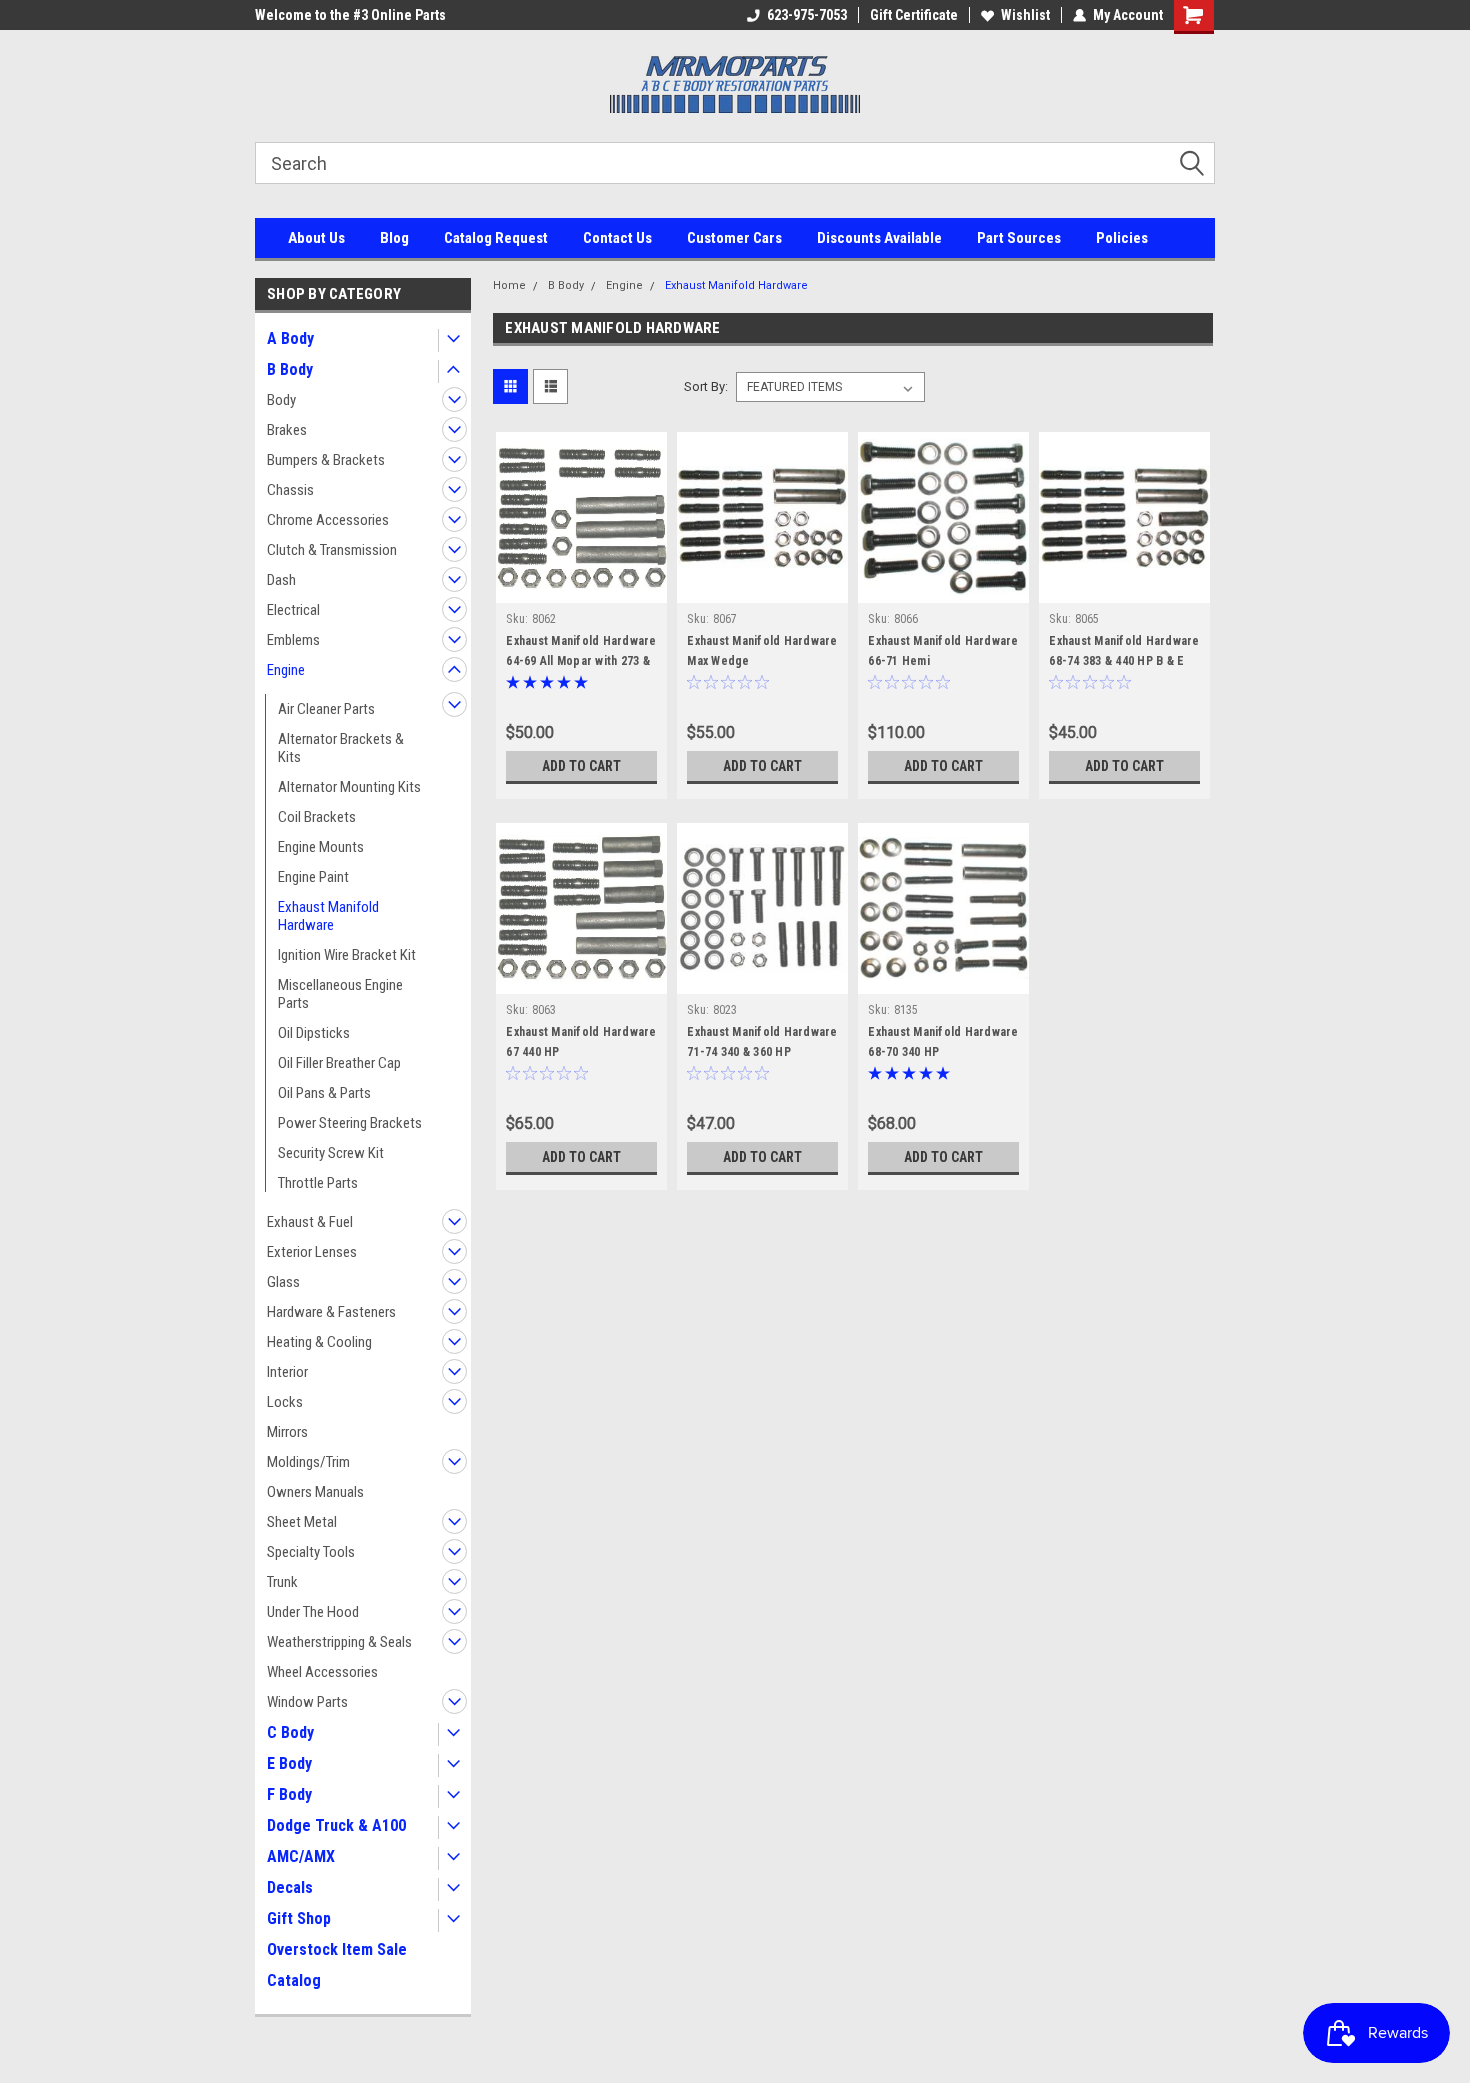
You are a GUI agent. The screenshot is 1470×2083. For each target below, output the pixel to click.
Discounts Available (879, 238)
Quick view (582, 588)
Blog (394, 238)
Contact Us (617, 238)
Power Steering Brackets (350, 1123)
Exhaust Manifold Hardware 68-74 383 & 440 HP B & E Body (1124, 661)
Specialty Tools (311, 1552)
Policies (1122, 238)
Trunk (282, 1582)
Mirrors (287, 1432)
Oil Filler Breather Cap (339, 1063)
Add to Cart (581, 766)
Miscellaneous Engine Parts (340, 994)
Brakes (287, 430)
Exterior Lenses (312, 1252)
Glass (283, 1282)
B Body (290, 369)
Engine (286, 670)
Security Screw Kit (331, 1153)
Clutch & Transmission (332, 550)
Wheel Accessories (322, 1672)
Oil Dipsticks (314, 1033)
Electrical (293, 610)
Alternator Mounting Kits (349, 787)
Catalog (294, 1980)
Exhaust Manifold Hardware (328, 916)
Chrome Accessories (328, 520)
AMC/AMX (301, 1856)
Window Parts (307, 1702)
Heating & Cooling (319, 1342)
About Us (316, 238)
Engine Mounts (321, 847)
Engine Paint (313, 877)
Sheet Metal (302, 1522)
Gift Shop (299, 1918)
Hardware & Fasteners (331, 1312)
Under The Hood (313, 1612)
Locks (285, 1402)
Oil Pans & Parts (324, 1093)
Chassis (290, 490)
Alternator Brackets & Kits (341, 748)
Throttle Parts (318, 1183)
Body (281, 400)
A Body (290, 338)
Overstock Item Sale (337, 1949)
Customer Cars (734, 238)
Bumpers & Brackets (326, 460)
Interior (287, 1372)
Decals (290, 1887)
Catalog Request (496, 238)
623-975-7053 (807, 15)
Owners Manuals (315, 1492)
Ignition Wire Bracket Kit (347, 955)
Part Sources (1019, 238)
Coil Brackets (317, 817)
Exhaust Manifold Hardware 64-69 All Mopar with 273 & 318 (581, 661)
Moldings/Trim (308, 1462)
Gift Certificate (914, 15)
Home (509, 285)
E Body (289, 1763)
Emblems (293, 640)
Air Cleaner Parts (326, 709)
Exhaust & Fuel (310, 1222)
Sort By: (706, 386)
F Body (289, 1794)
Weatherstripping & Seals (339, 1642)
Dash (281, 580)
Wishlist (1025, 15)
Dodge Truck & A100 (336, 1825)
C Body (290, 1732)
